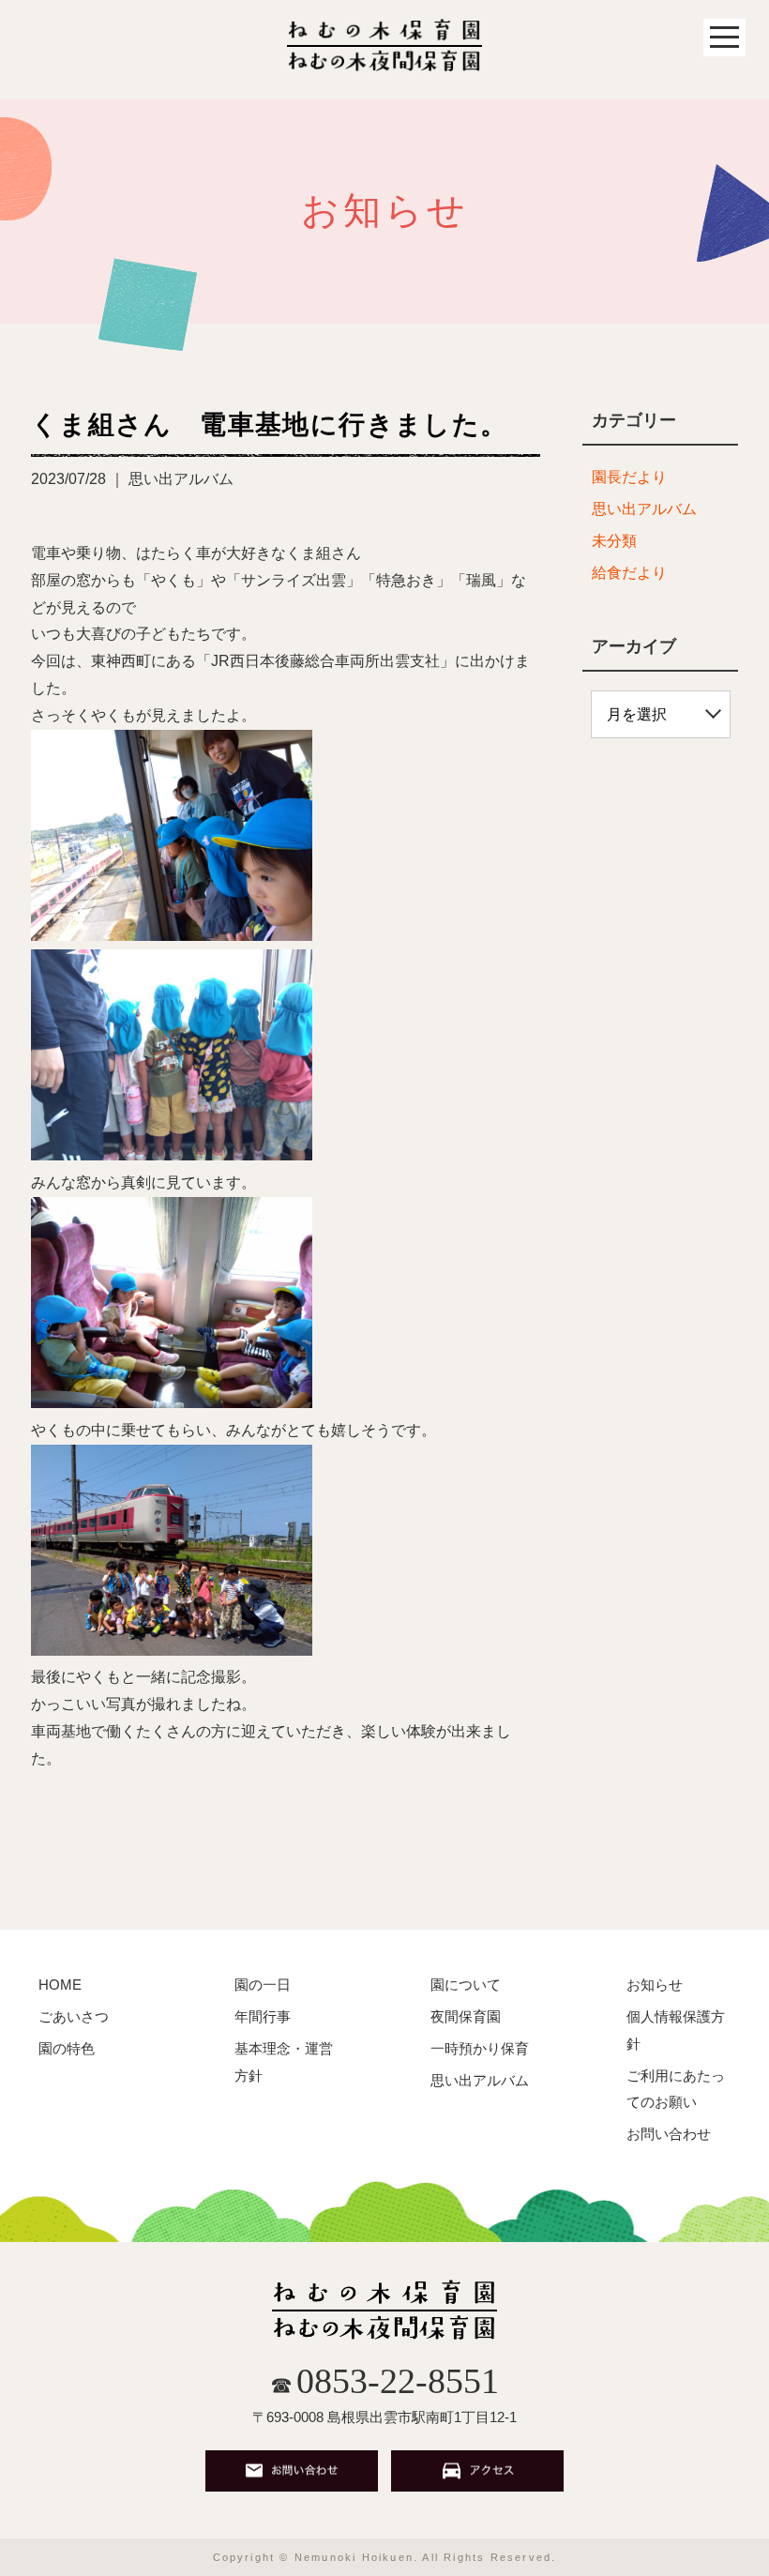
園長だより (629, 477)
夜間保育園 (466, 2016)
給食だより (629, 573)
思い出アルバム (644, 509)
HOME (60, 1985)
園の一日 (263, 1985)
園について (466, 1985)
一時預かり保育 (480, 2048)
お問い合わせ (669, 2134)
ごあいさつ (74, 2016)
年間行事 (263, 2016)
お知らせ (655, 1985)
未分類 (614, 541)
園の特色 (67, 2048)
